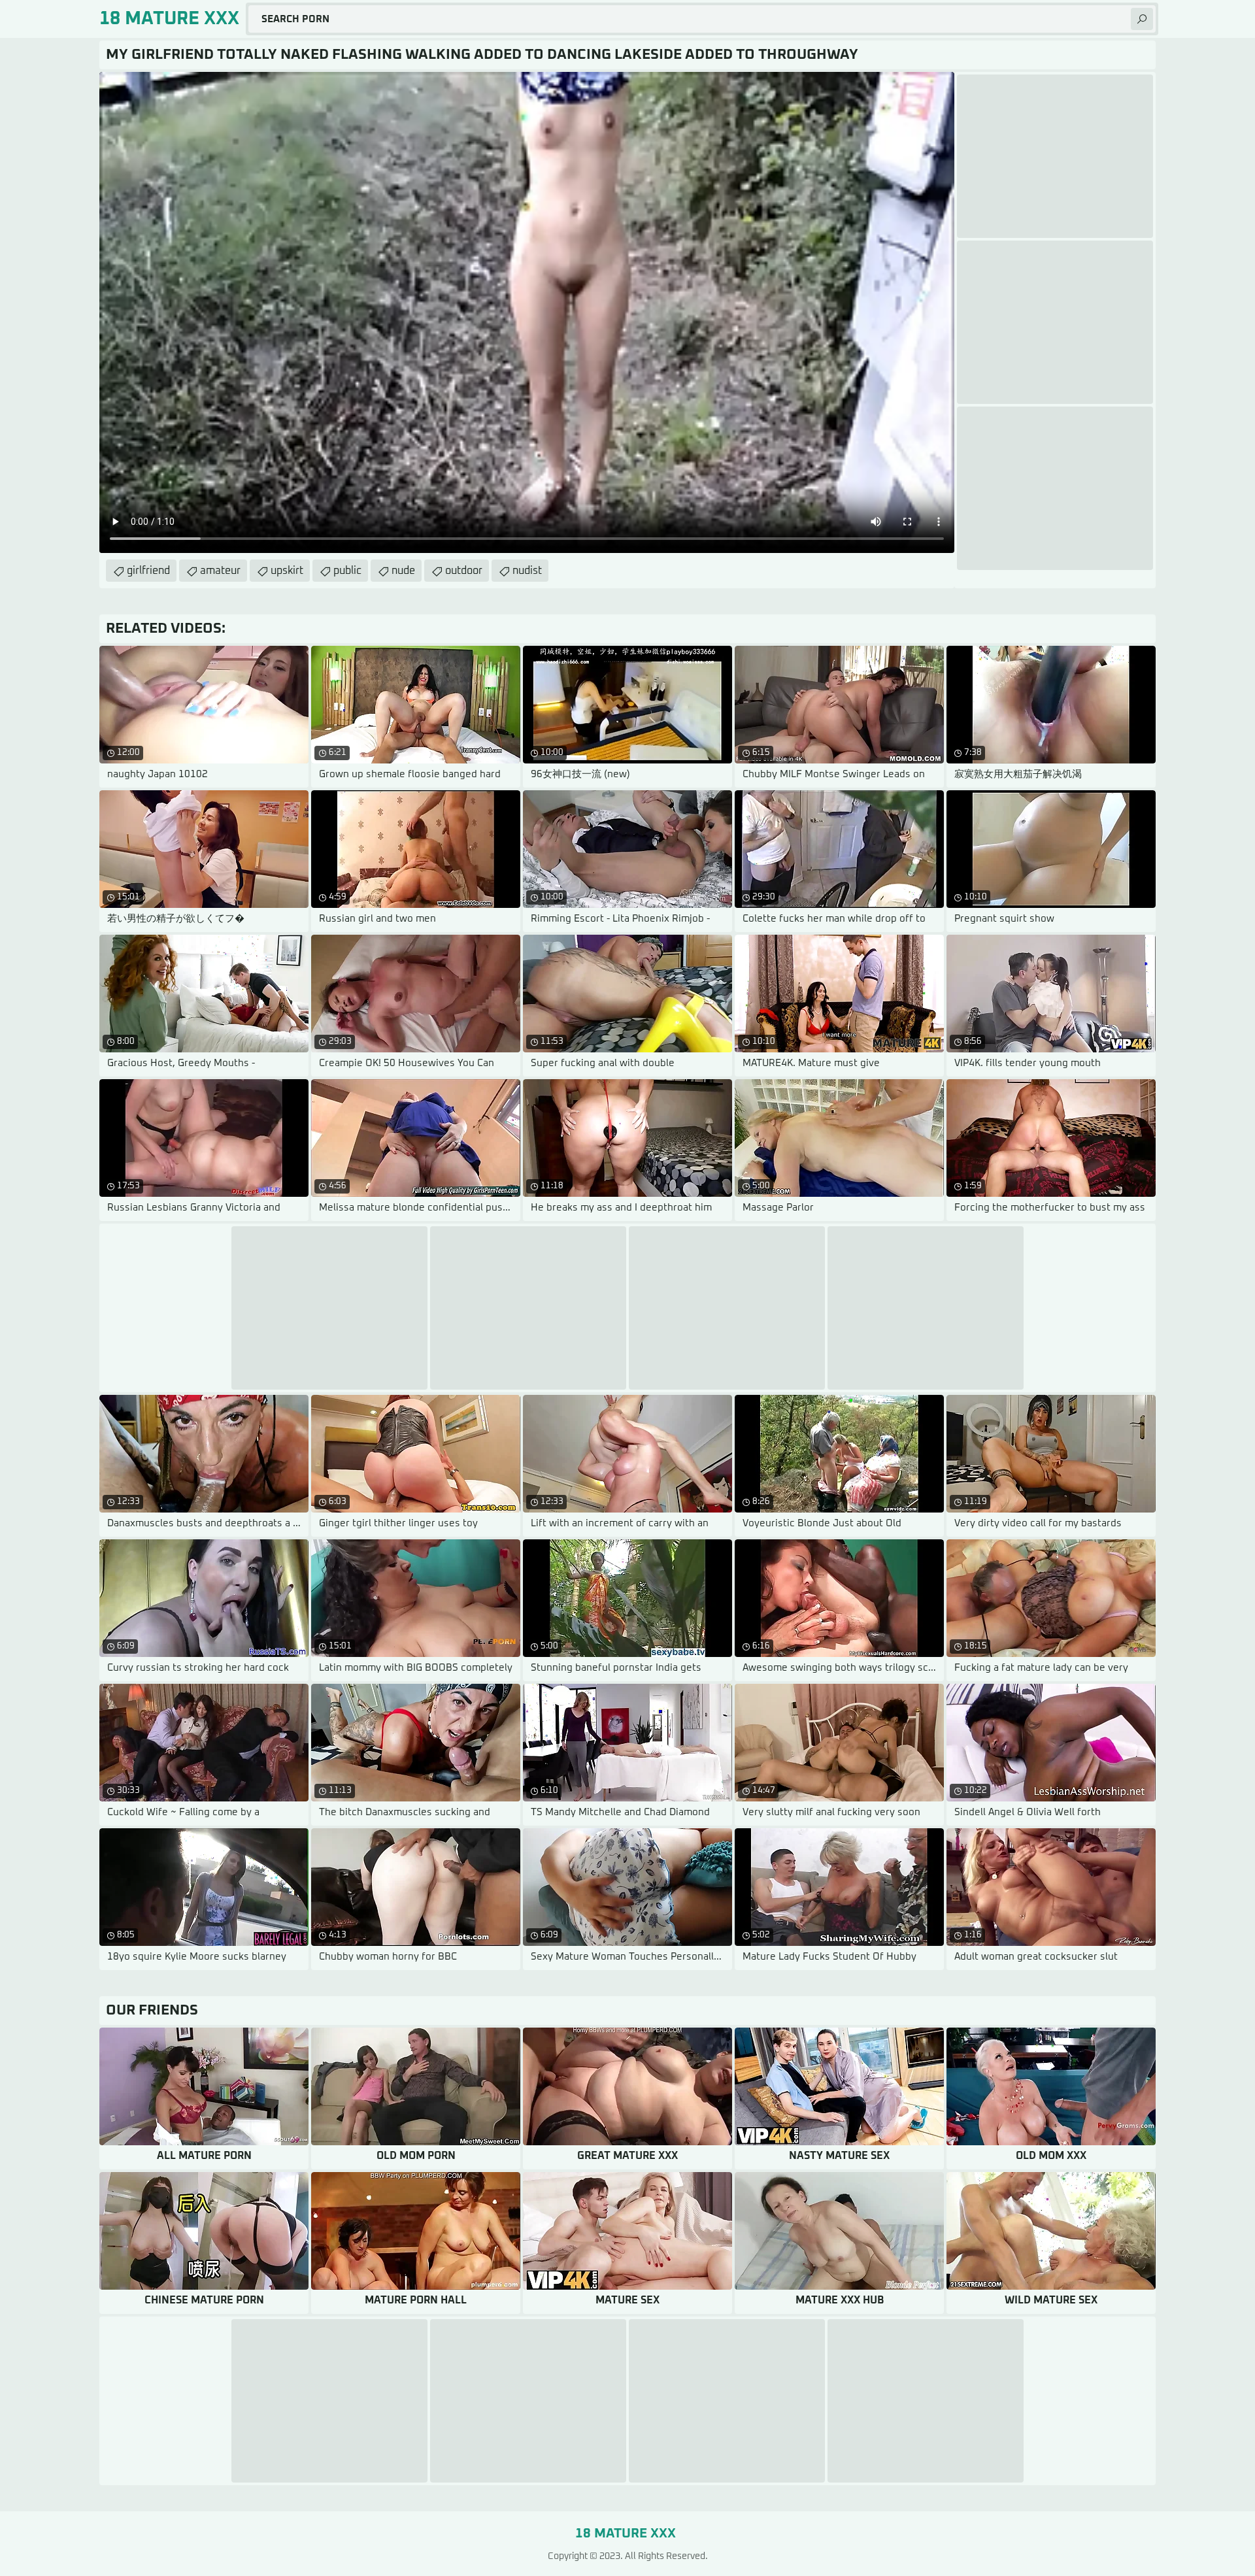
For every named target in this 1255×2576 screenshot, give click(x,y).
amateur (220, 571)
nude (403, 571)
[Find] (1142, 19)
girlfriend (148, 571)
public (347, 571)
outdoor (464, 571)
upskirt (287, 571)
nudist (527, 571)
